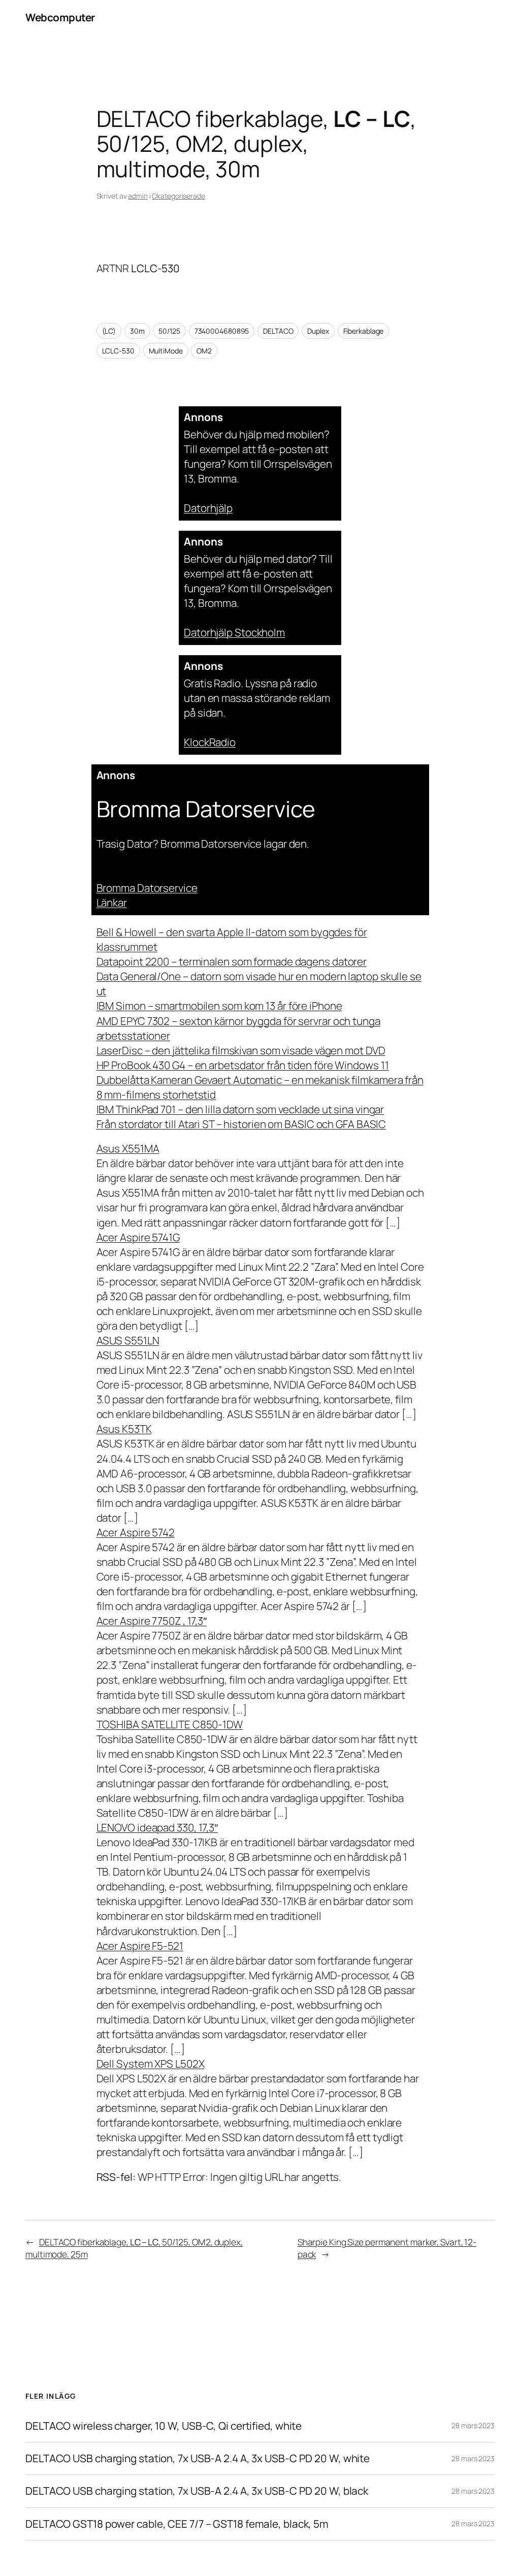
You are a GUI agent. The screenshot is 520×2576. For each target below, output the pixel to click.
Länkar (112, 903)
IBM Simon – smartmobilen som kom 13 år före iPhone (219, 1006)
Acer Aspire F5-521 (140, 1946)
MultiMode (166, 351)
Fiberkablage (364, 331)
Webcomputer (60, 17)
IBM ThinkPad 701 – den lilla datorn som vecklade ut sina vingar (240, 1109)
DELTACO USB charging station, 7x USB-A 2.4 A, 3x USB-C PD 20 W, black (197, 2491)
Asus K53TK (124, 1429)
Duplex (318, 331)
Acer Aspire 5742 (136, 1532)
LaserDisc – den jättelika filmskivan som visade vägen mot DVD (241, 1050)
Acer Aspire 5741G (138, 1237)
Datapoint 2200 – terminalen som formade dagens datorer (232, 961)
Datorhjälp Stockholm (234, 632)
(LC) (109, 331)
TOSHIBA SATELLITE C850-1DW (170, 1724)
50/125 (169, 331)
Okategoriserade (178, 196)
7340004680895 (222, 331)
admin (138, 196)
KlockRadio (210, 742)
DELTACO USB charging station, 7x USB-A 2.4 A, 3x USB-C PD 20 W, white (198, 2458)
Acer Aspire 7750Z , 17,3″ (152, 1621)
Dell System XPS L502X (151, 2064)
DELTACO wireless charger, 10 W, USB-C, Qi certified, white (164, 2426)
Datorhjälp (208, 508)
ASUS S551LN (128, 1340)
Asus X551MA (128, 1148)
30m (137, 331)
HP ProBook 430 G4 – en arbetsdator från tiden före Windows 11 (243, 1065)
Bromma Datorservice (147, 888)
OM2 (204, 351)
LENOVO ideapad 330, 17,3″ (157, 1827)
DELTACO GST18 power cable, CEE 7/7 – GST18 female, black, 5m (177, 2524)
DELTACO (278, 331)
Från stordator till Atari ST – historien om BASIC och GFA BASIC (241, 1124)
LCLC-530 (118, 351)
